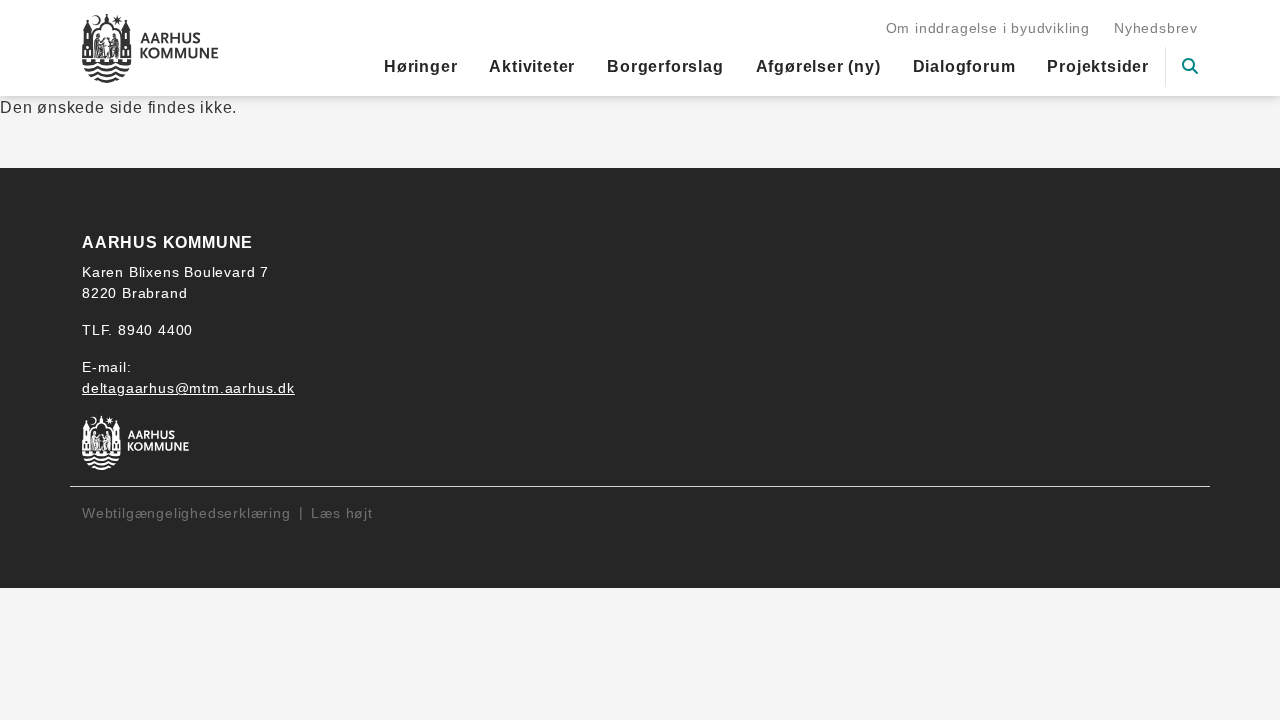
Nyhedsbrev (1156, 28)
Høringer (420, 66)
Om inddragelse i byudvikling (988, 28)
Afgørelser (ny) (818, 66)
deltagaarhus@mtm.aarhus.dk (188, 388)
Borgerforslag (665, 66)
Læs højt (341, 513)
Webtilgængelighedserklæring (186, 513)
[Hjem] (150, 48)
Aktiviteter (532, 66)
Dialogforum (964, 66)
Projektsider (1098, 66)
